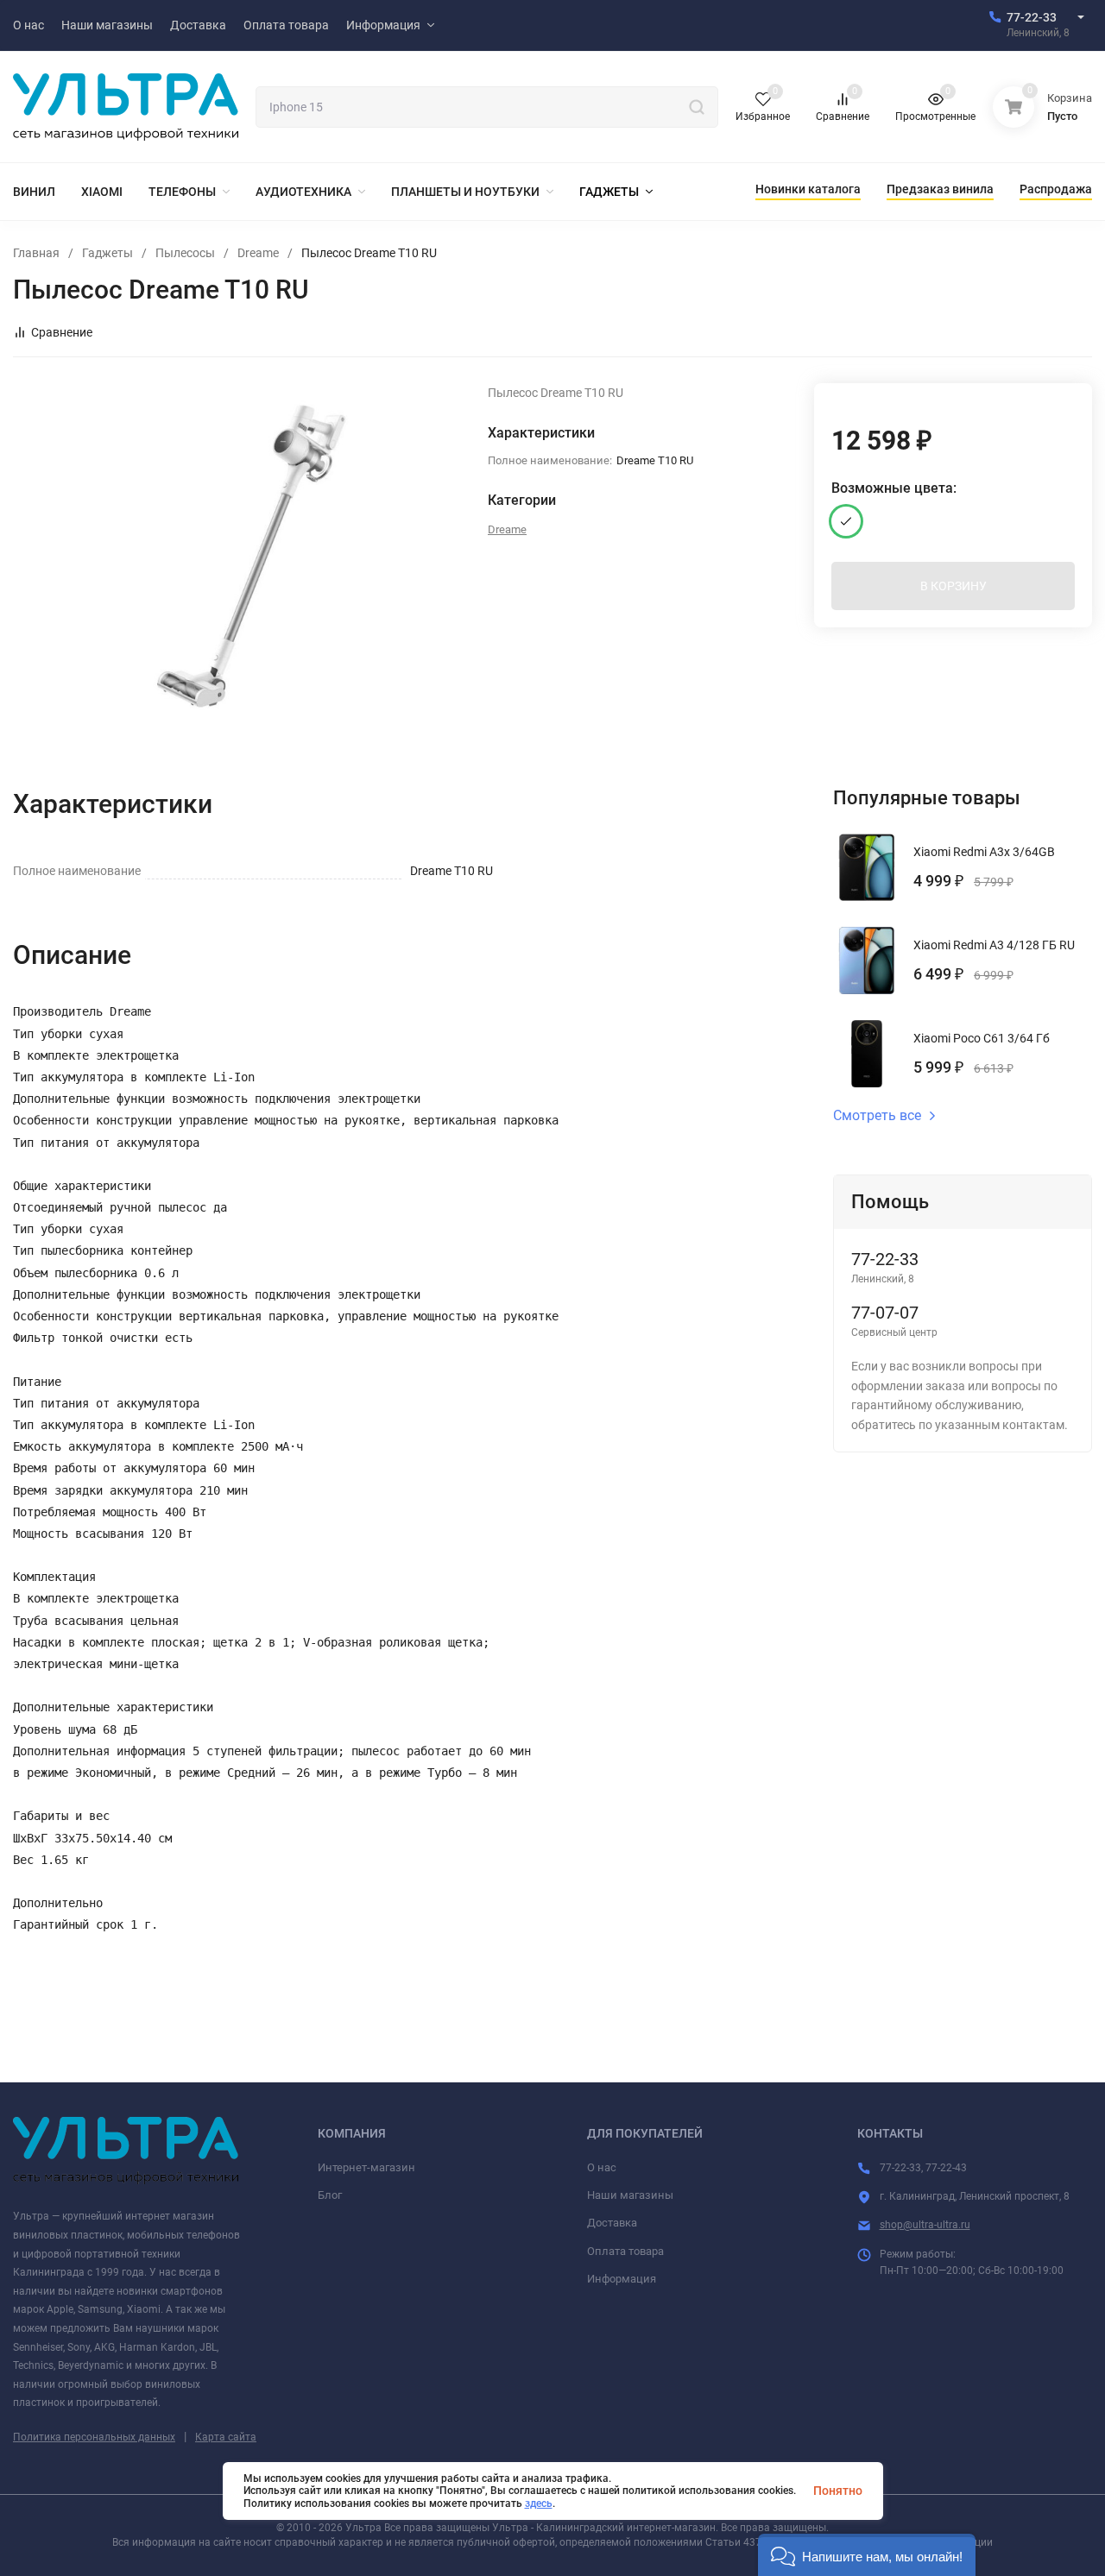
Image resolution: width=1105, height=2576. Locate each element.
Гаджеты (107, 253)
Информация (622, 2279)
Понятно (838, 2491)
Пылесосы (185, 253)
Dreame (258, 253)
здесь (539, 2504)
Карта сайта (226, 2437)
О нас (602, 2167)
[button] (867, 2555)
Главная (36, 253)
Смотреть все (877, 1116)
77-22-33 (1032, 17)
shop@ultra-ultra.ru (925, 2225)
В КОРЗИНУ (953, 586)
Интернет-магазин (366, 2167)
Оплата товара (625, 2251)
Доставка (612, 2223)
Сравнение (62, 332)
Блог (330, 2195)
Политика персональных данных (94, 2437)
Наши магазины (630, 2195)
